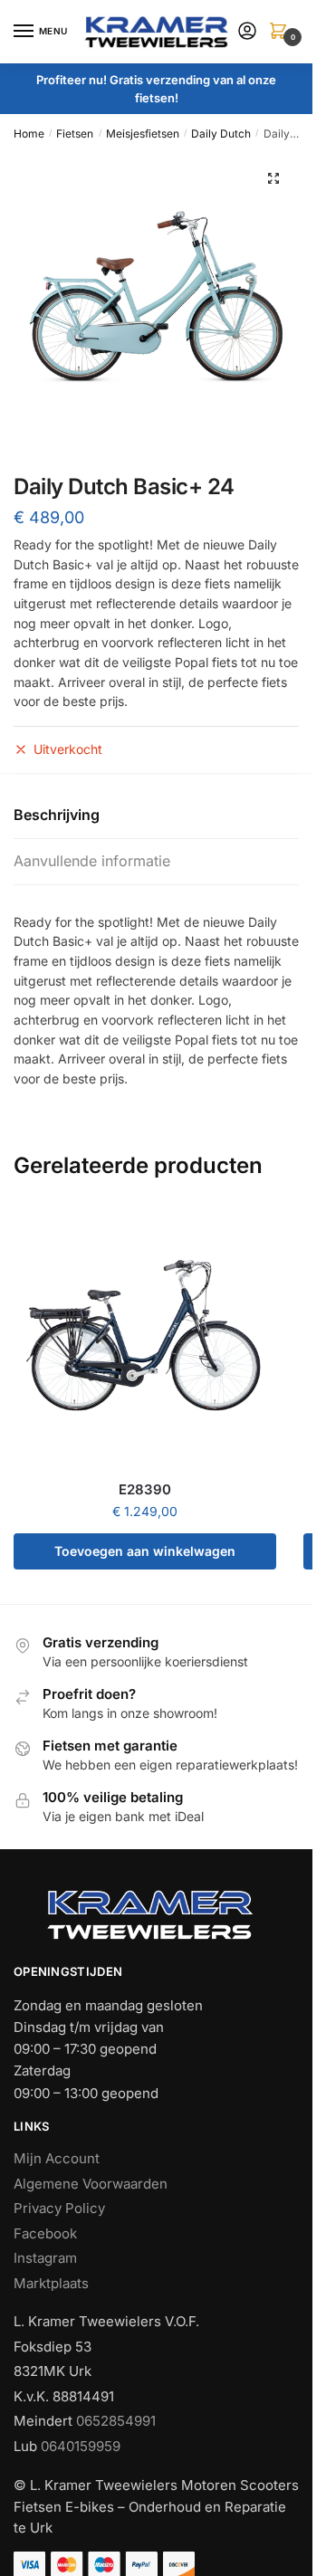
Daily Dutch (221, 134)
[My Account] (247, 32)
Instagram (45, 2258)
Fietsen (75, 134)
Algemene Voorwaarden (91, 2184)
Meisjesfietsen (143, 134)
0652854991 (116, 2421)
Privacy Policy (59, 2208)
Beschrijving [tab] (57, 815)
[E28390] (145, 1337)
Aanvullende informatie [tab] (92, 861)
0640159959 (81, 2446)
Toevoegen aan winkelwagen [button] (145, 1551)
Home (29, 134)
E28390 (145, 1489)
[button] (273, 178)
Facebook (45, 2233)
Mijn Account (57, 2158)
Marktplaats (51, 2283)
